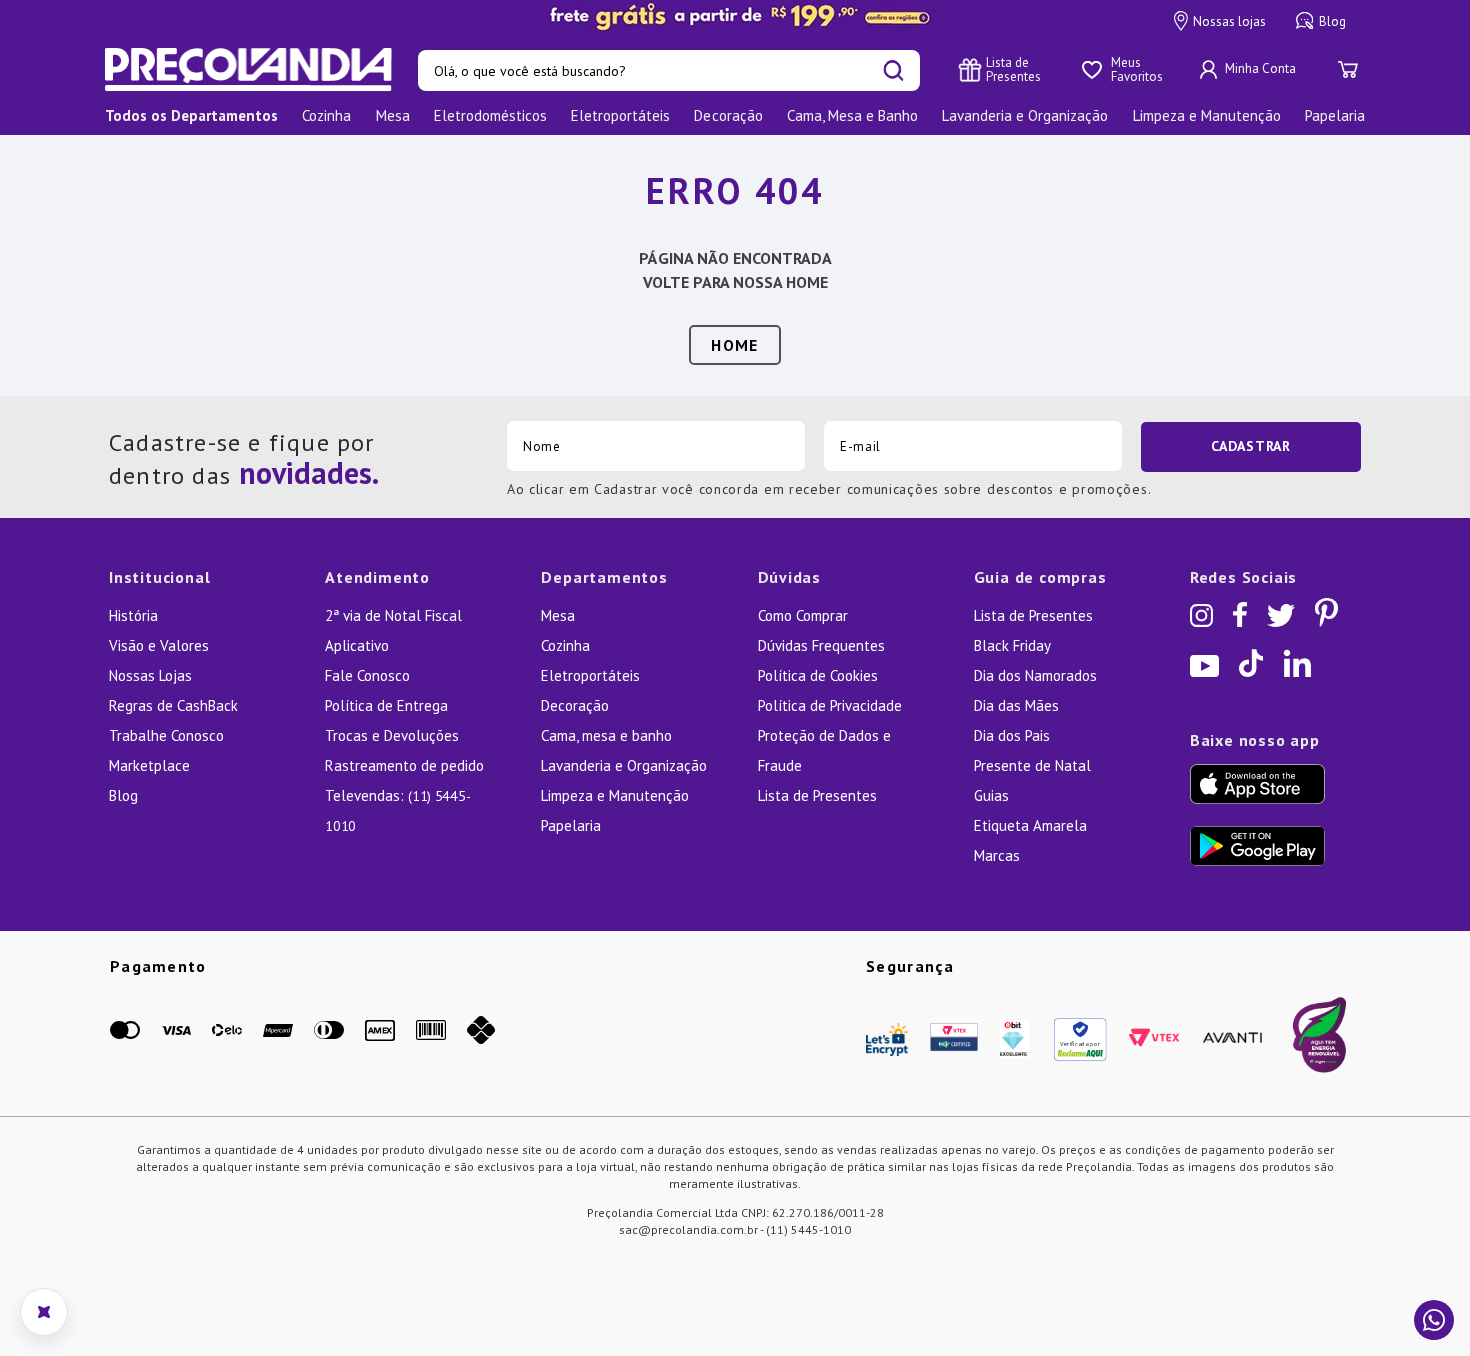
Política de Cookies (818, 675)
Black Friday (1012, 645)
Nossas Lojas (150, 675)
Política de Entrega (386, 705)
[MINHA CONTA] (1250, 70)
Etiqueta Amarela (1030, 825)
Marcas (997, 855)
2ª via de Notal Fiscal (393, 615)
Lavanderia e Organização (624, 765)
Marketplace (149, 765)
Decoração (575, 705)
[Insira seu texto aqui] (735, 17)
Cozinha (565, 645)
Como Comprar (803, 615)
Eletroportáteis (590, 675)
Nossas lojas (1229, 21)
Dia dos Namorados (1035, 675)
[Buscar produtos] (893, 70)
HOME (734, 345)
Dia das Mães (1016, 705)
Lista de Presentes (817, 795)
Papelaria (571, 825)
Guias (991, 795)
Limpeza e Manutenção (615, 795)
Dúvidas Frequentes (821, 645)
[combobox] (669, 70)
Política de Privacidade (830, 705)
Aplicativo (357, 645)
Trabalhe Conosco (166, 735)
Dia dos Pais (1012, 735)
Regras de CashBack (173, 705)
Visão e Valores (159, 645)
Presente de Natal (1032, 765)
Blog (1332, 21)
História (133, 615)
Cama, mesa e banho (606, 735)
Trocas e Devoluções (392, 735)
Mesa (558, 615)
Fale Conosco (367, 675)
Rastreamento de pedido (404, 765)
